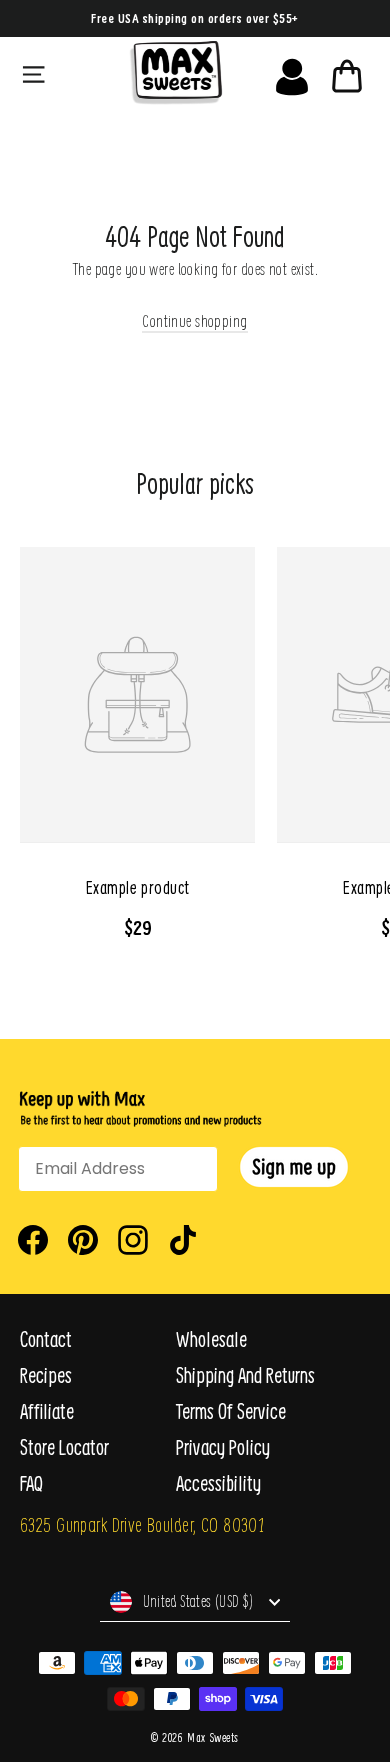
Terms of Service (231, 1411)
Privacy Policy (223, 1447)
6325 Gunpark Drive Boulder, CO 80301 (142, 1524)
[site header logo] (176, 72)
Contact (46, 1339)
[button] (294, 1167)
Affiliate (47, 1411)
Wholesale (211, 1339)
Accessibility (218, 1483)
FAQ (31, 1483)
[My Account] (292, 72)
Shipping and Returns (245, 1375)
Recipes (46, 1375)
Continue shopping (194, 320)
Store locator (64, 1447)
